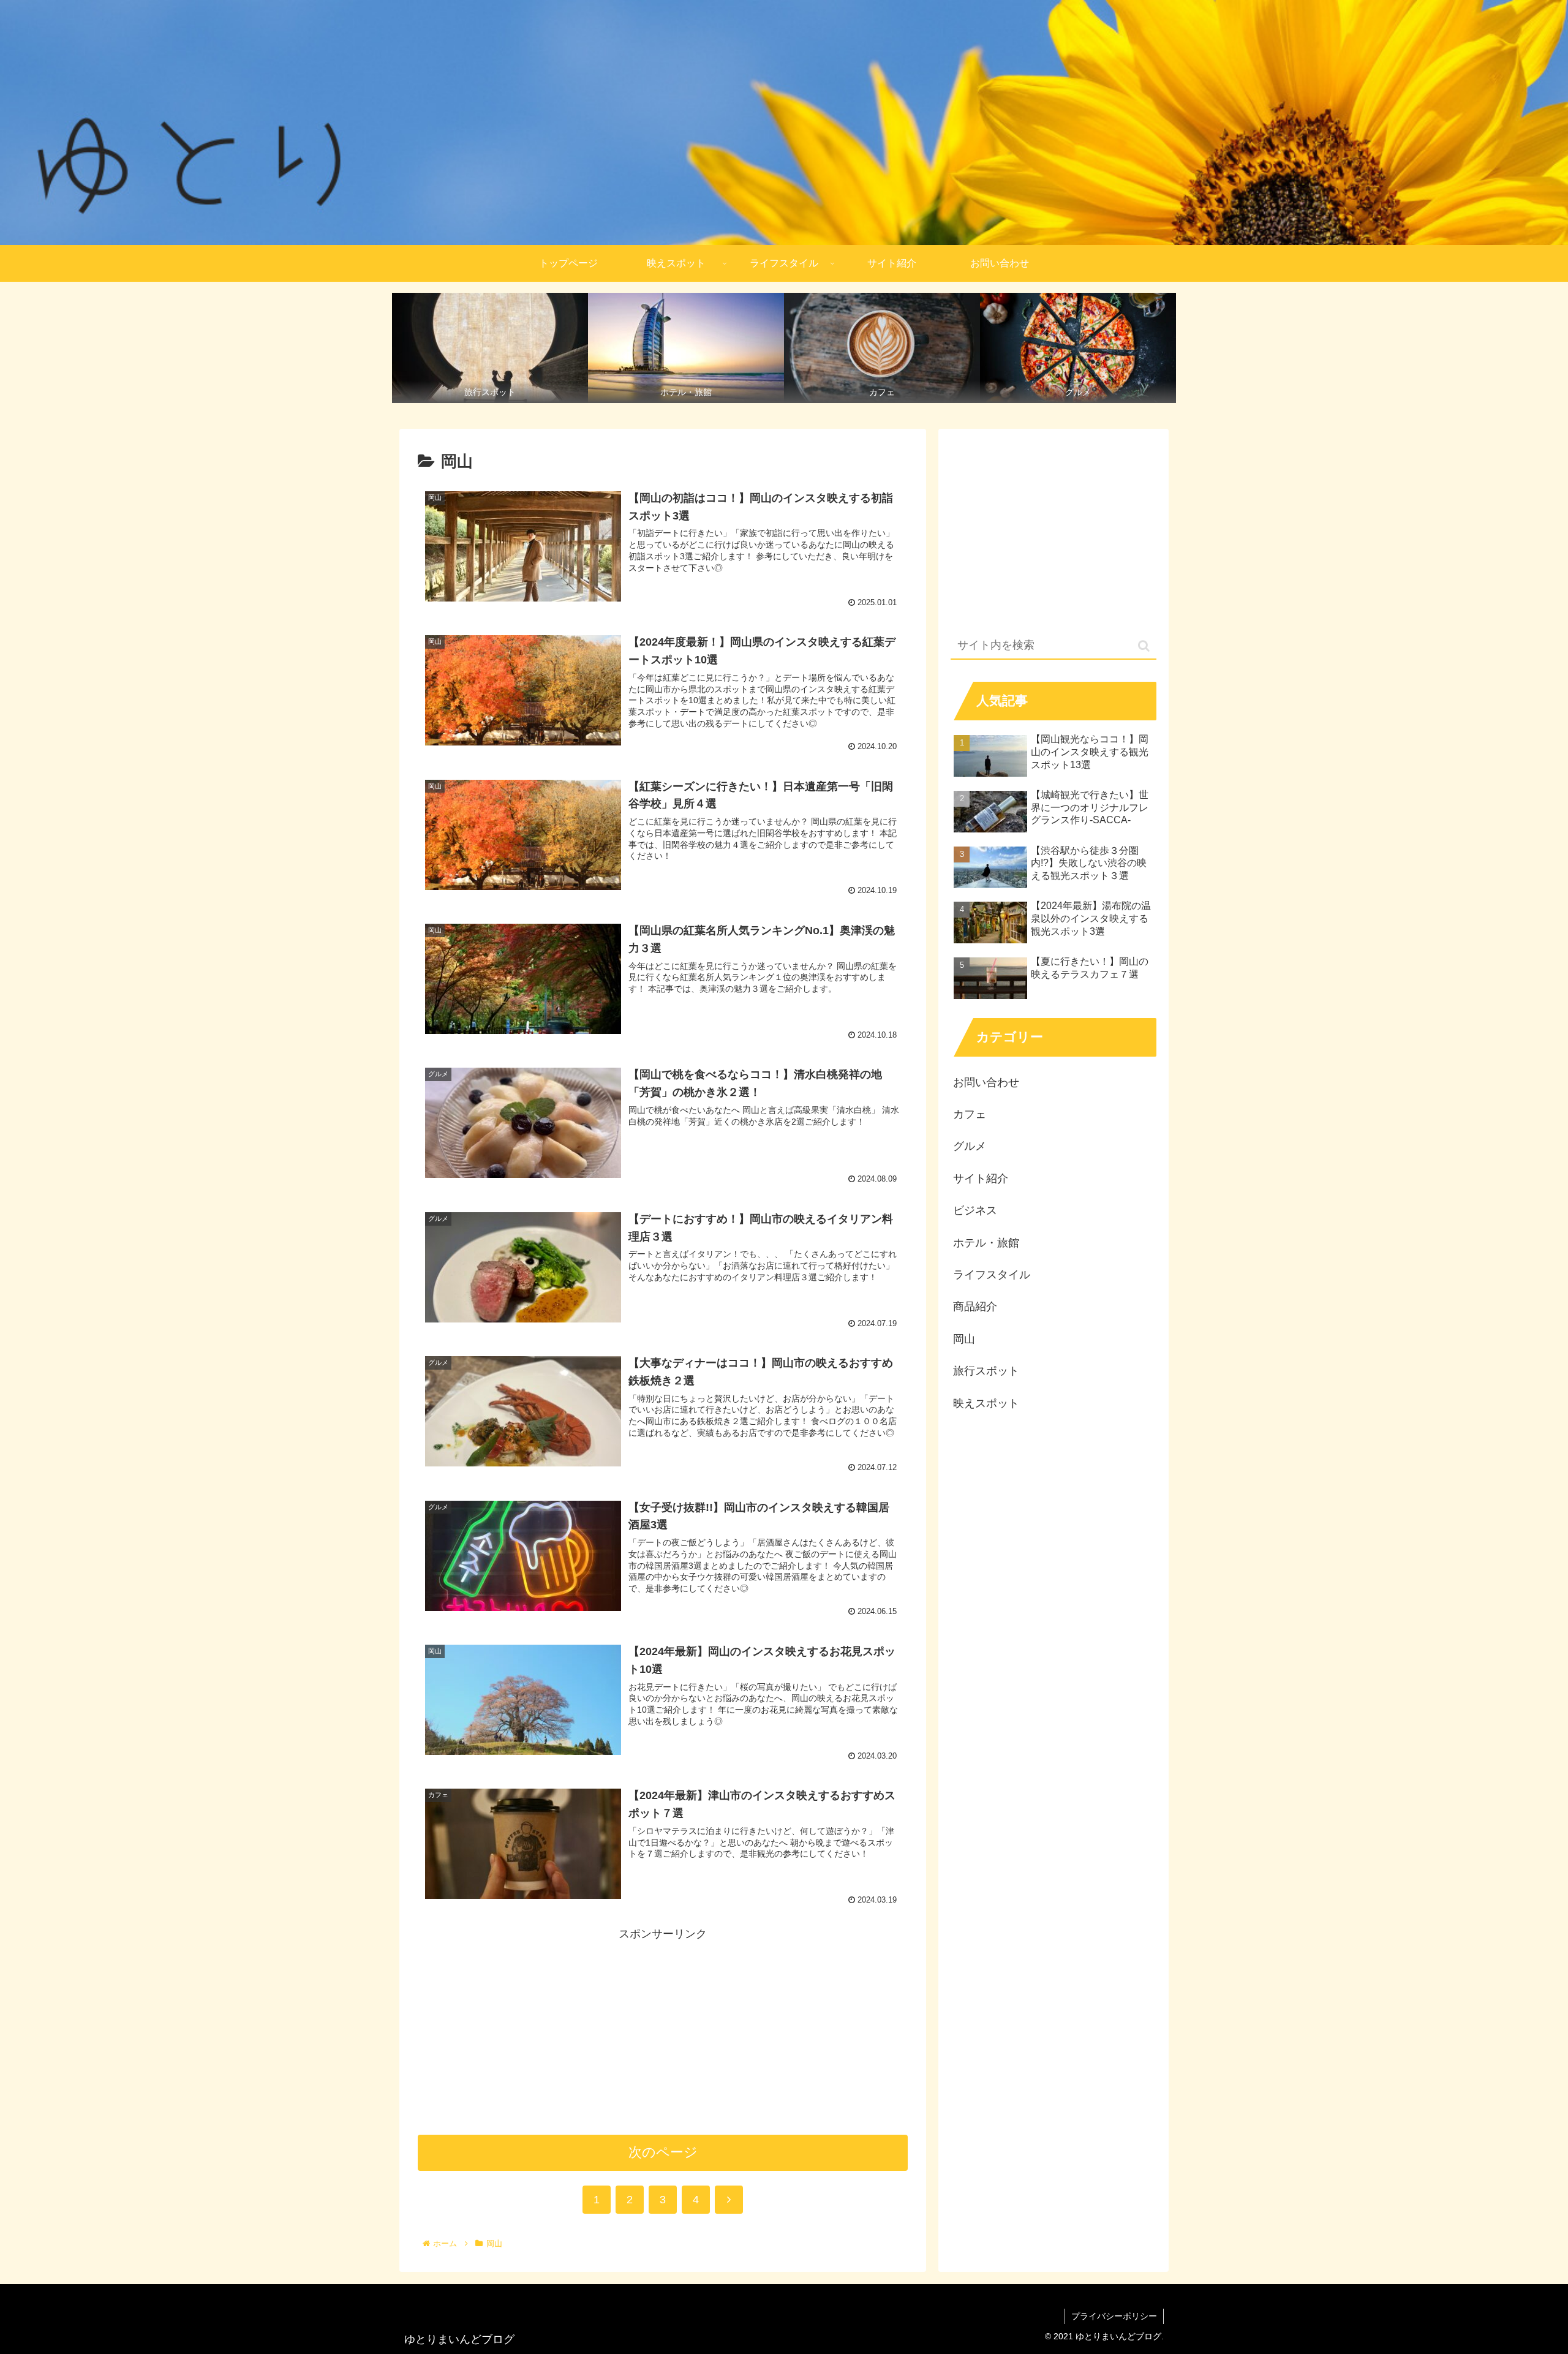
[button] (1144, 646)
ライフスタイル (992, 1275)
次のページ (663, 2152)
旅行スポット (986, 1371)
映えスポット (986, 1403)
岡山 (964, 1339)
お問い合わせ (986, 1082)
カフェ (970, 1114)
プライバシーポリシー (1114, 2316)
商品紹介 (975, 1307)
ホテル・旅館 (986, 1243)
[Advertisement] (663, 2029)
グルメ (970, 1146)
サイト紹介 (981, 1179)
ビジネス (975, 1210)
